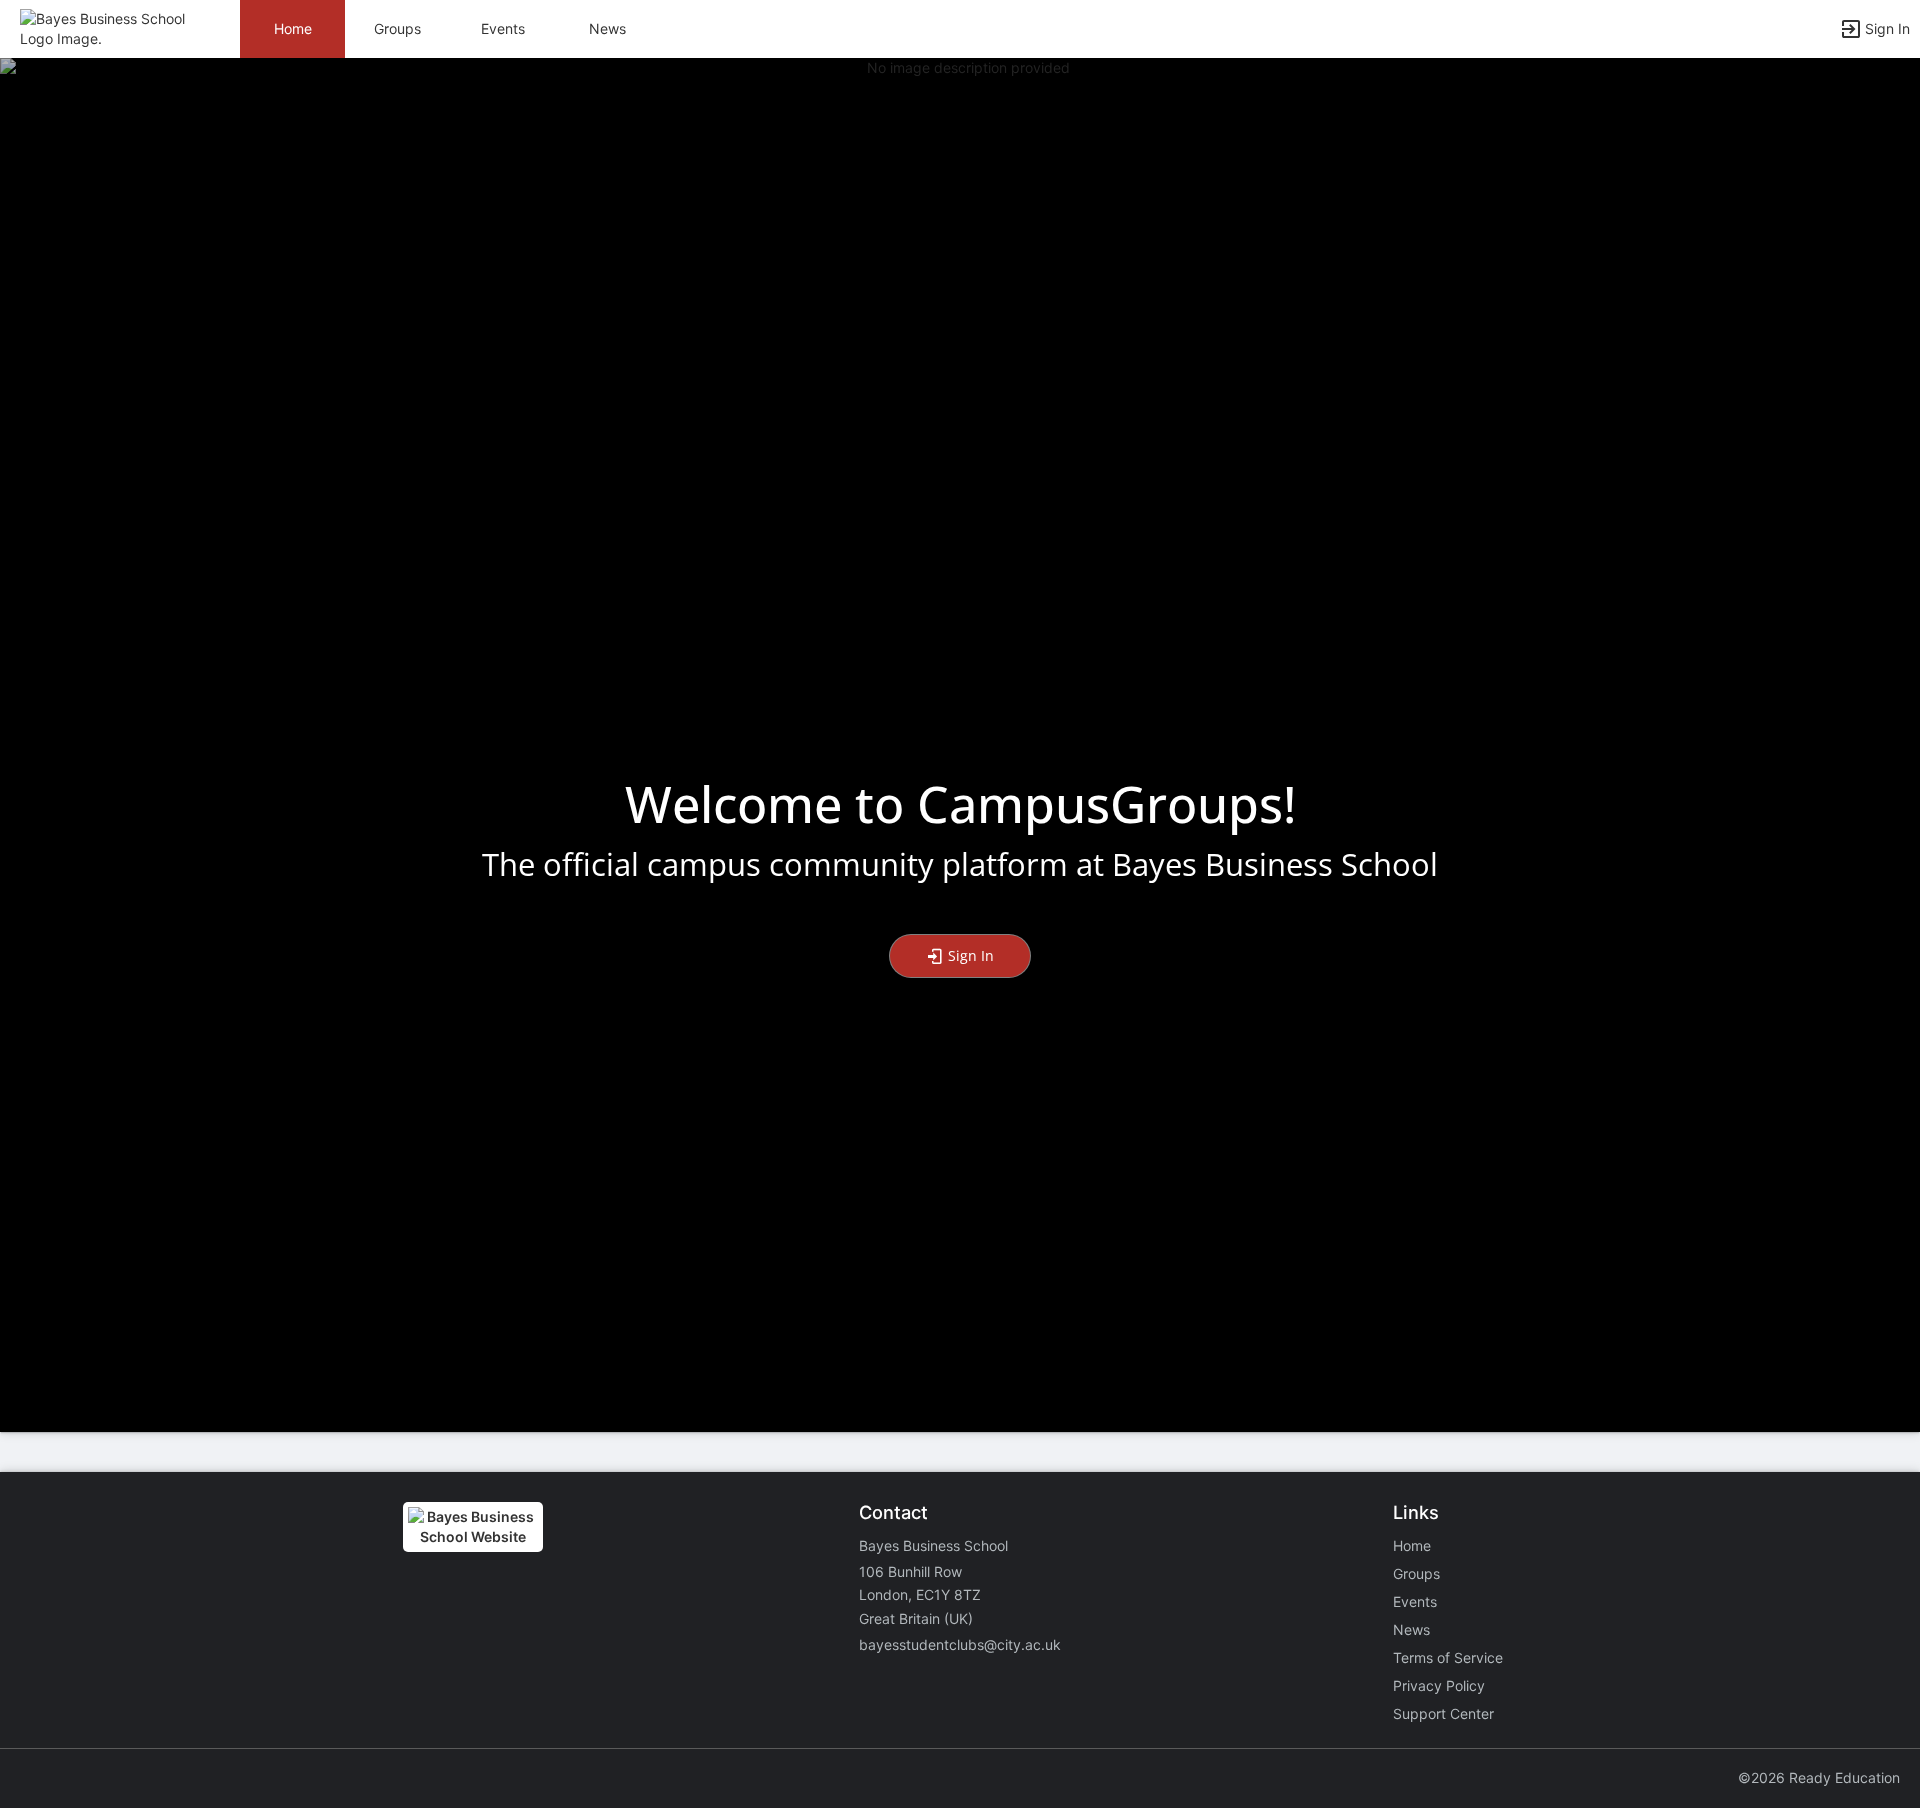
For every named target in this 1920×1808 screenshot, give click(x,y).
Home (1412, 1545)
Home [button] (293, 28)
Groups (397, 28)
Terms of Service (1448, 1657)
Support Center (1443, 1713)
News (607, 28)
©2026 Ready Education (1819, 1777)
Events (503, 28)
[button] (102, 27)
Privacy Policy (1439, 1685)
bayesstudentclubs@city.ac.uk (960, 1644)
